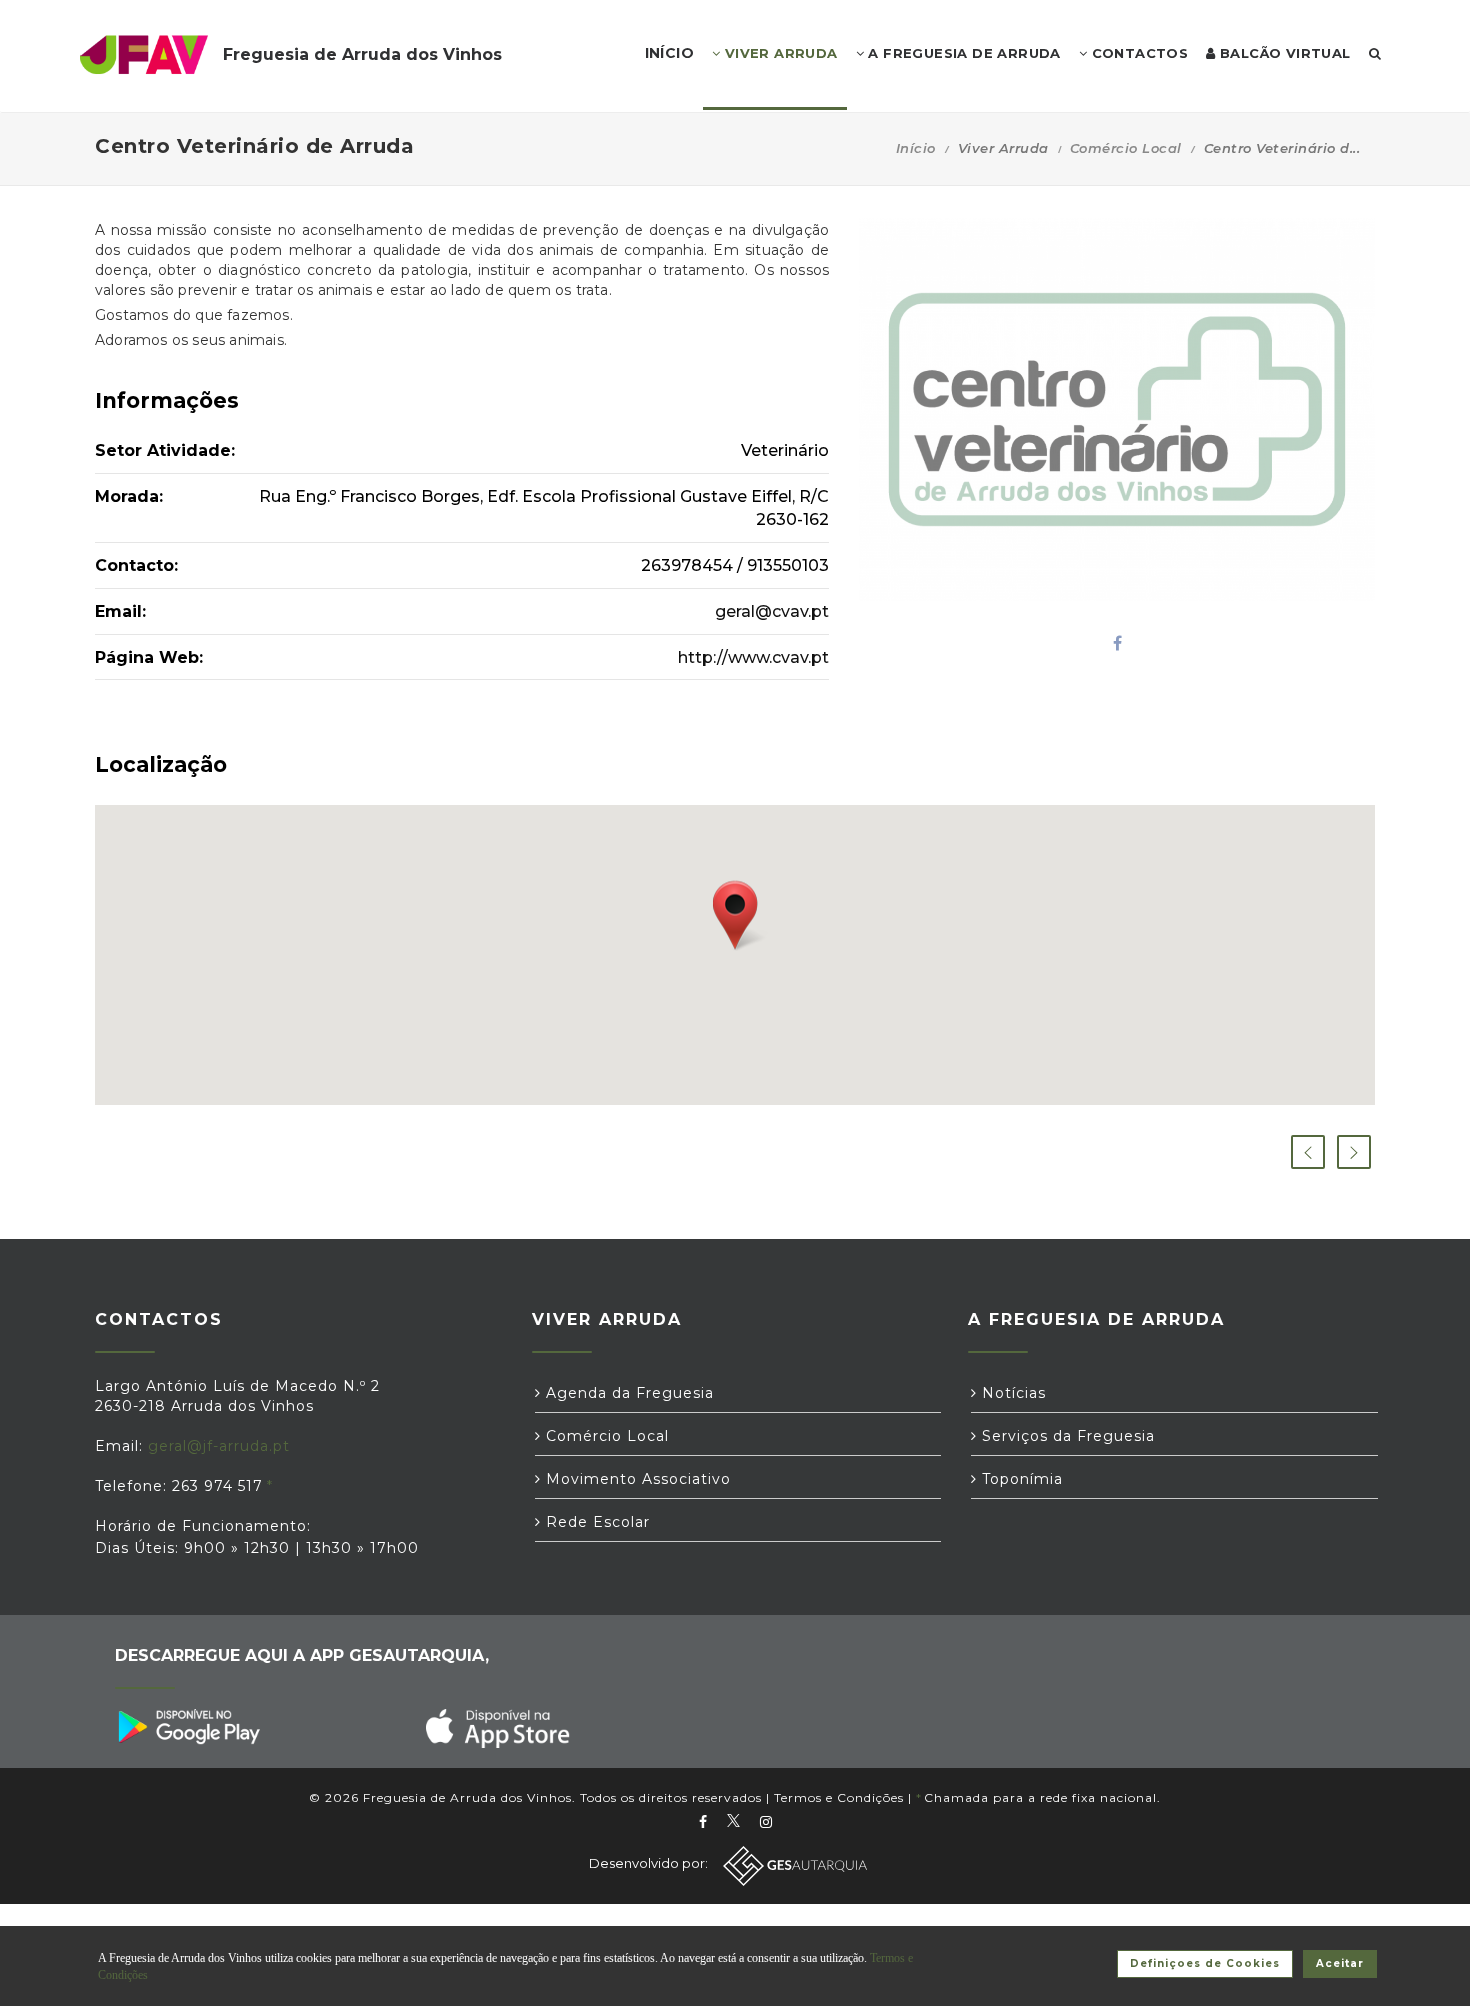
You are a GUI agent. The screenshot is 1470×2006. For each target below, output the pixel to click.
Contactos (1137, 53)
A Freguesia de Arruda (962, 53)
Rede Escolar (595, 1522)
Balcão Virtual (1283, 53)
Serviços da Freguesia (1066, 1436)
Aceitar (1340, 1963)
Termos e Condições (839, 1797)
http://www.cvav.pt (753, 657)
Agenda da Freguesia (627, 1393)
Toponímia (1020, 1479)
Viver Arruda (778, 53)
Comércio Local (1126, 148)
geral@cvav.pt (772, 611)
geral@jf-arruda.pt (219, 1446)
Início (916, 148)
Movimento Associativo (636, 1479)
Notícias (1011, 1393)
